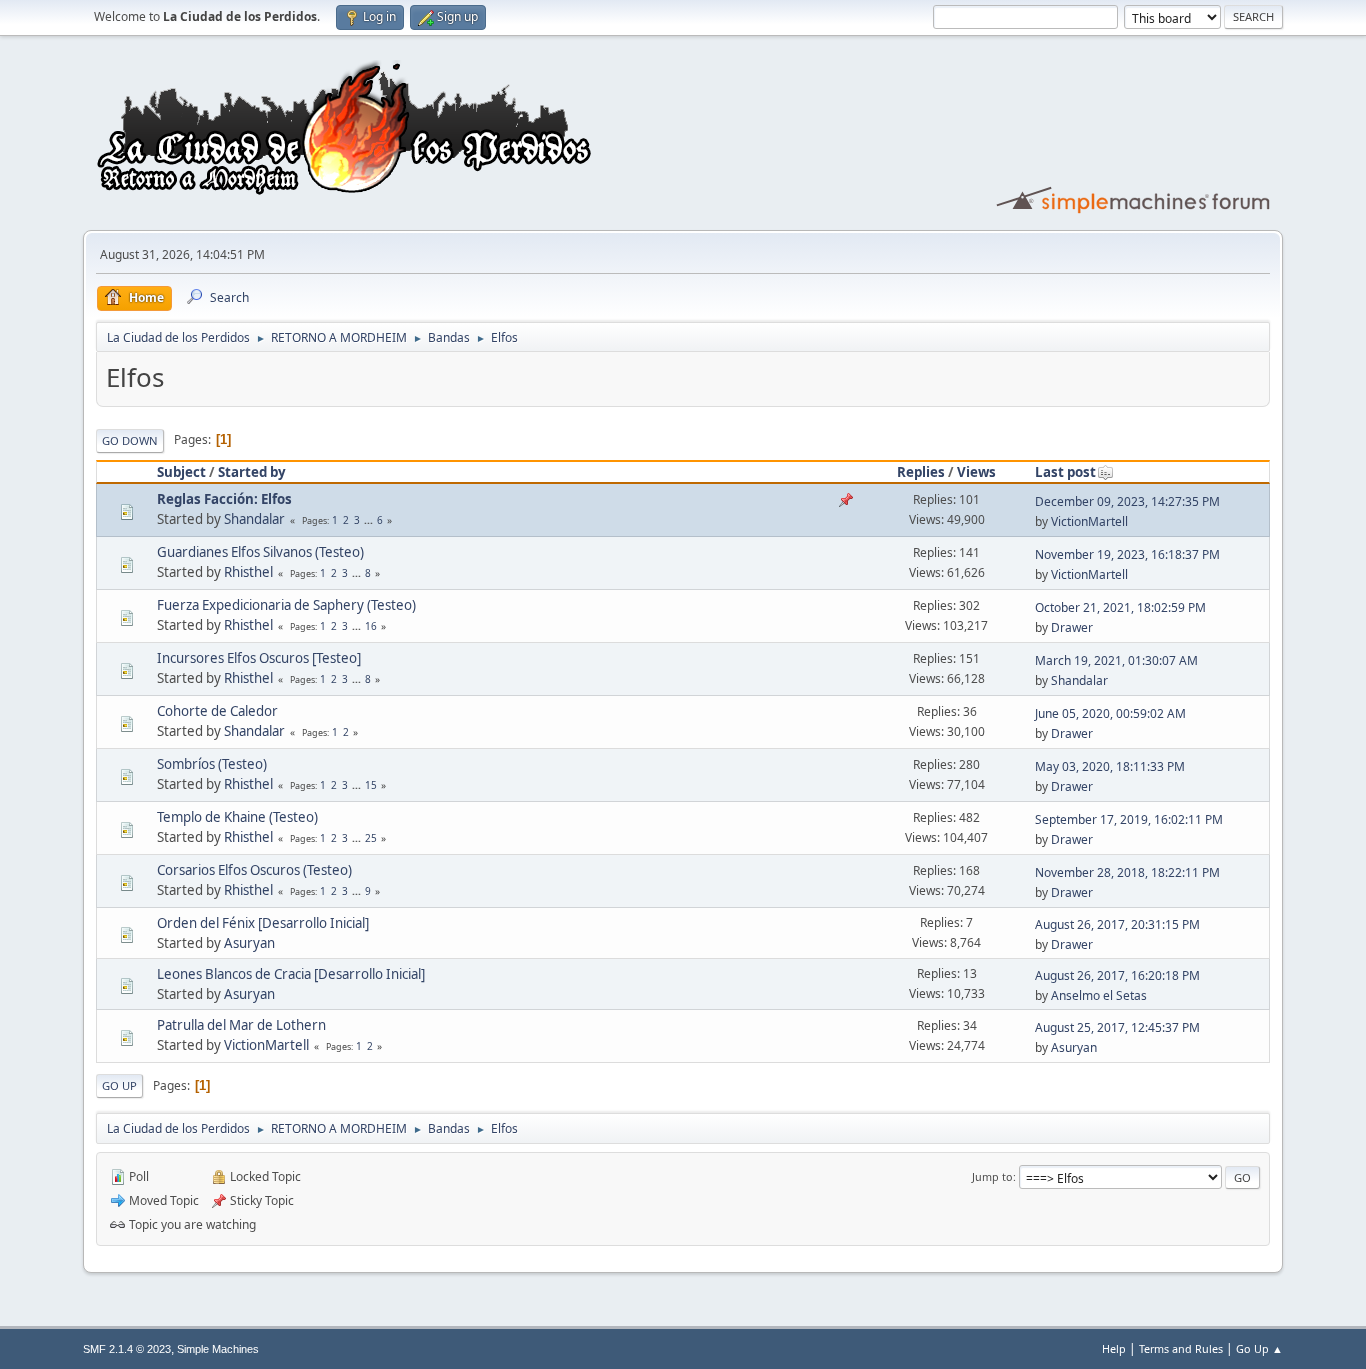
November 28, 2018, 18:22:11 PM (1127, 872)
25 (371, 838)
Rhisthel (248, 572)
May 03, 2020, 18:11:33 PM (1110, 766)
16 (371, 626)
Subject (181, 472)
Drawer (1072, 627)
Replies (921, 472)
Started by (252, 472)
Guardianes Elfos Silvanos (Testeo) (260, 552)
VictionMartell (1089, 521)
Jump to (992, 1176)
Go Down (130, 440)
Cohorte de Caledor (217, 711)
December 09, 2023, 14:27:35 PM (1127, 501)
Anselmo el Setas (1099, 995)
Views (976, 472)
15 (371, 785)
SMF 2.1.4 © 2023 (127, 1349)
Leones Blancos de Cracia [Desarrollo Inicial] (291, 974)
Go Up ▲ (1259, 1348)
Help (1114, 1348)
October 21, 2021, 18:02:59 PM (1120, 607)
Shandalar (254, 519)
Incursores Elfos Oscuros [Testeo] (259, 658)
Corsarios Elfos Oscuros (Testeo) (254, 870)
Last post (1065, 472)
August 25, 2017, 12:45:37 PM (1117, 1027)
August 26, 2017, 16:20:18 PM (1117, 975)
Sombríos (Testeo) (212, 764)
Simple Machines (218, 1349)
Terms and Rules (1181, 1348)
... (370, 520)
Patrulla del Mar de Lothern (241, 1025)
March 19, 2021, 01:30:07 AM (1116, 660)
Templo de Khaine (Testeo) (237, 817)
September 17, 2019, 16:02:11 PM (1129, 819)
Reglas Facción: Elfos (224, 499)
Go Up (119, 1085)
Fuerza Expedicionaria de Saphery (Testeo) (286, 605)
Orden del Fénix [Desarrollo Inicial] (263, 923)
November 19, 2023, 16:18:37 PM (1127, 554)
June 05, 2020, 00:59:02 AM (1110, 713)
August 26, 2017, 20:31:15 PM (1117, 924)
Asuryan (249, 943)
